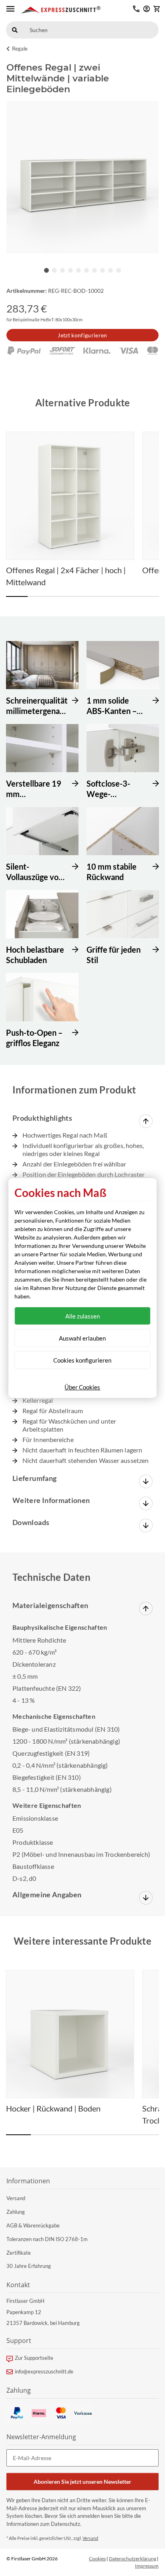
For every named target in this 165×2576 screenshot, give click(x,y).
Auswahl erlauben (82, 1338)
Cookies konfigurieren (82, 1360)
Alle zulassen (82, 1316)
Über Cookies (82, 1387)
